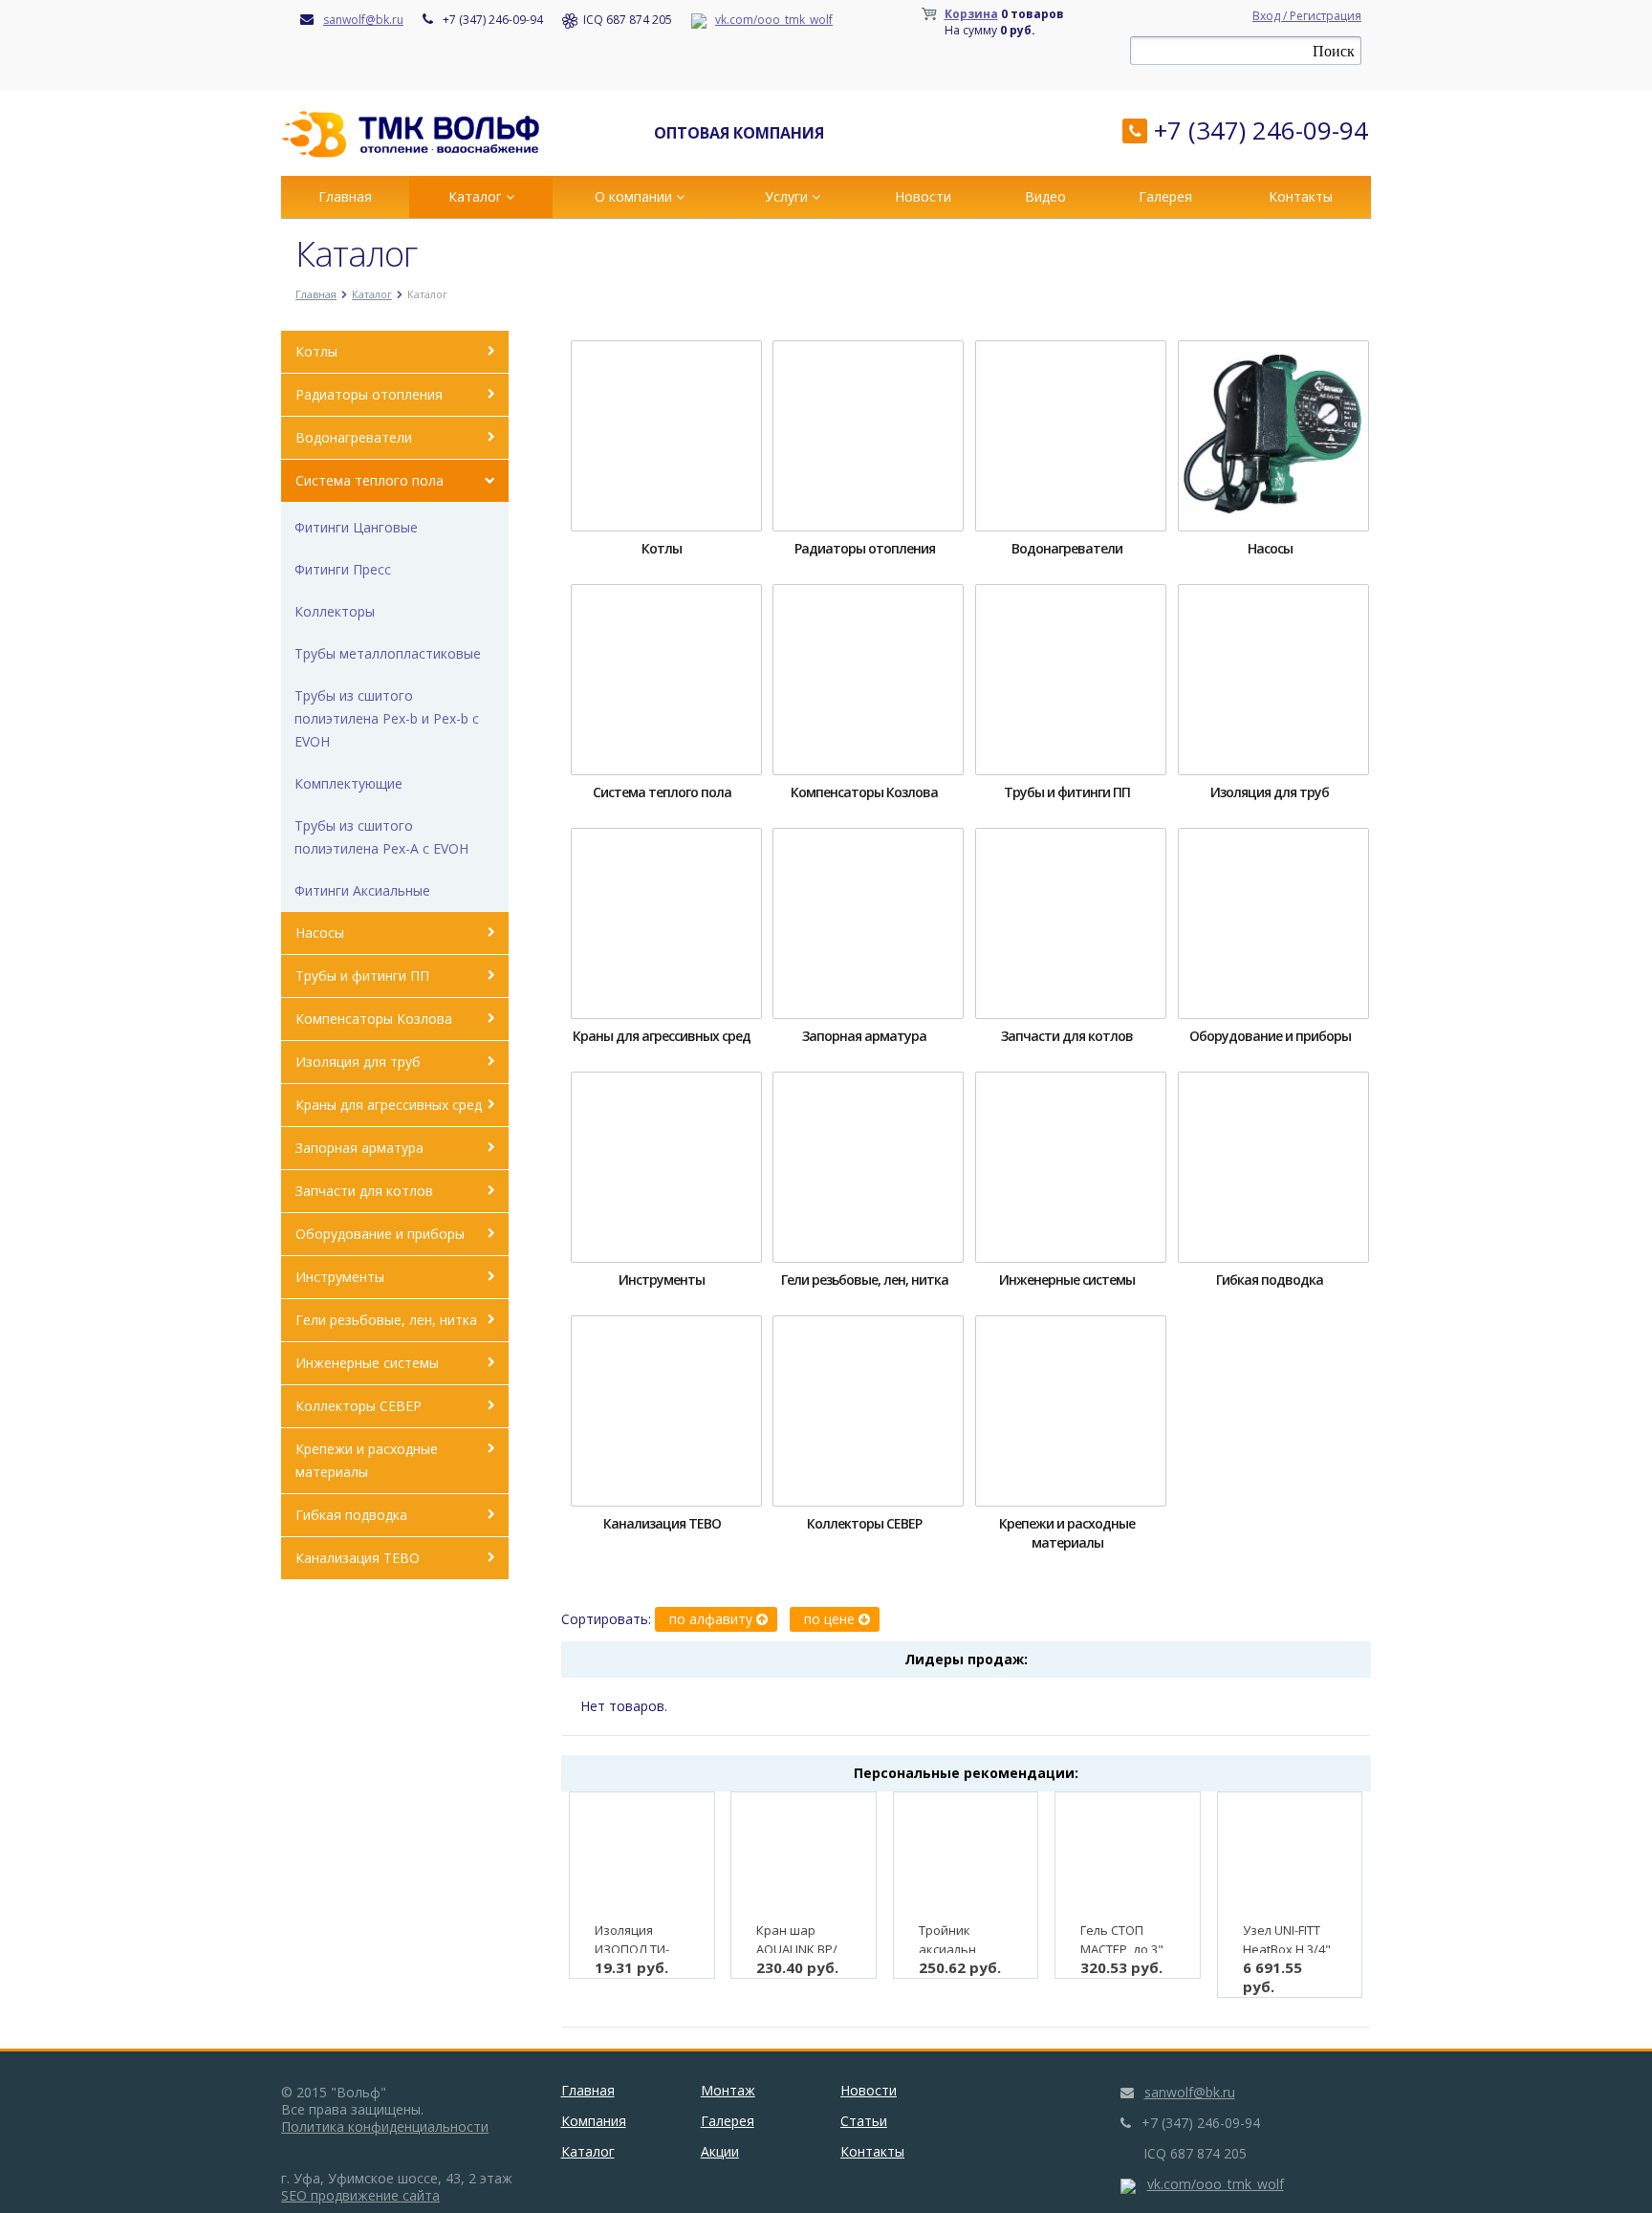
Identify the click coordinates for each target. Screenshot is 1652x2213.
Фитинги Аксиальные (362, 890)
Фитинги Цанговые (356, 527)
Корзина (971, 14)
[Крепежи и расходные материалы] (1071, 1411)
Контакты (1301, 196)
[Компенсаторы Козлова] (868, 680)
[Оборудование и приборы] (1273, 923)
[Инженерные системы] (1071, 1167)
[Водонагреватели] (1071, 436)
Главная (345, 196)
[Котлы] (666, 436)
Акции (720, 2151)
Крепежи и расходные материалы (367, 1460)
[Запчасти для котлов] (1071, 923)
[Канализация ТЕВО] (666, 1411)
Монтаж (728, 2090)
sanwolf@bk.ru (363, 20)
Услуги (788, 196)
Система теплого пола (370, 480)
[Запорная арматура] (868, 923)
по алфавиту (713, 1619)
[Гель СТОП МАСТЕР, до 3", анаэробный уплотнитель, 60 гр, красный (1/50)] (1128, 1857)
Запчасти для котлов (364, 1191)
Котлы (316, 351)
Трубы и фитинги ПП (362, 976)
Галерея (1165, 196)
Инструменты (340, 1277)
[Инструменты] (666, 1167)
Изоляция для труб (358, 1062)
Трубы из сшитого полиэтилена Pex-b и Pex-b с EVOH (387, 718)
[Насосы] (1273, 436)
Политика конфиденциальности (385, 2126)
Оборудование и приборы (380, 1234)
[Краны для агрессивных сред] (666, 923)
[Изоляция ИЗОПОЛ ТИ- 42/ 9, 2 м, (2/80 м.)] (642, 1857)
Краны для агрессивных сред (389, 1105)
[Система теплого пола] (666, 680)
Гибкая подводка (351, 1515)
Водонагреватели (354, 437)
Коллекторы (335, 611)
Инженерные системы (367, 1363)
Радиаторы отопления (369, 394)
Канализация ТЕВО (358, 1558)
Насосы (320, 933)
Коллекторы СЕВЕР (359, 1406)
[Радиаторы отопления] (868, 436)
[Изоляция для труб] (1273, 680)
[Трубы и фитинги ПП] (1071, 680)
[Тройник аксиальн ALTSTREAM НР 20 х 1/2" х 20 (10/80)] (966, 1857)
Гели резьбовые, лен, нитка (386, 1320)
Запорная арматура (359, 1148)
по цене (831, 1619)
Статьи (864, 2121)
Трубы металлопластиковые (388, 653)
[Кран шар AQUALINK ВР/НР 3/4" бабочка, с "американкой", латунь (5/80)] (804, 1857)
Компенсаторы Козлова (374, 1019)
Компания (594, 2121)
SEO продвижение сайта (360, 2195)
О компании (635, 196)
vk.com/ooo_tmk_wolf (774, 20)
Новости (923, 196)
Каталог (477, 196)
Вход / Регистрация (1307, 16)
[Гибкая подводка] (1273, 1167)
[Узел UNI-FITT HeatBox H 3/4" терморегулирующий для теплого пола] (1290, 1857)
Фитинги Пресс (343, 569)
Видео (1045, 196)
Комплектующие (348, 783)
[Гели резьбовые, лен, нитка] (868, 1167)
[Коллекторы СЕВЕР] (868, 1411)
